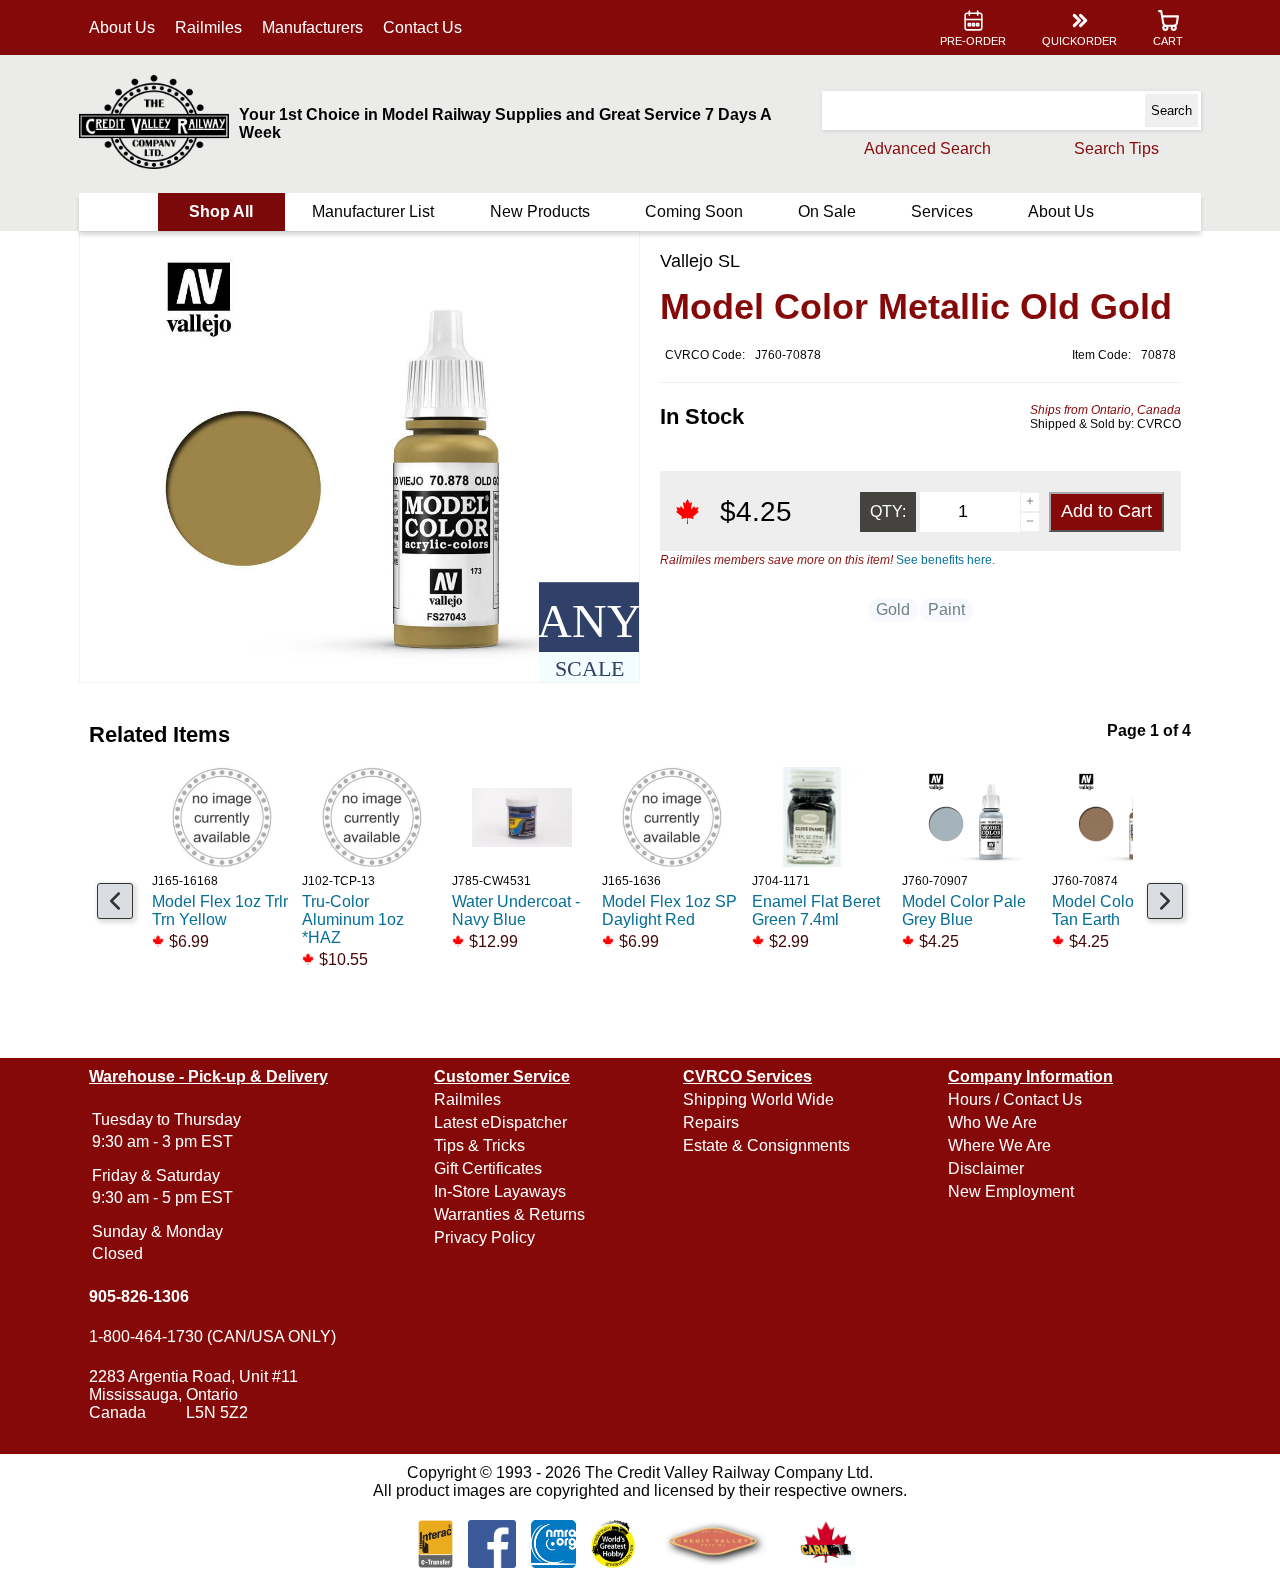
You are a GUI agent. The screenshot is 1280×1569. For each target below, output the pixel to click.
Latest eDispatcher (500, 1122)
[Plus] (1030, 502)
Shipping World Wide (758, 1099)
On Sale (827, 211)
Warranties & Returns (509, 1214)
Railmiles (208, 27)
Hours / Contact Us (1015, 1099)
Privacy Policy (484, 1237)
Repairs (711, 1122)
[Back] (115, 901)
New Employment (1011, 1191)
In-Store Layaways (500, 1191)
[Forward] (1165, 901)
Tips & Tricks (479, 1145)
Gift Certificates (488, 1168)
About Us (122, 27)
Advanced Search (927, 148)
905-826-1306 (139, 1296)
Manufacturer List (373, 211)
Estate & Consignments (766, 1145)
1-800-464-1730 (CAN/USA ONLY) (212, 1336)
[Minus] (1030, 522)
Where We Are (999, 1145)
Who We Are (992, 1122)
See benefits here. (945, 560)
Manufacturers (312, 27)
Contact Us (422, 27)
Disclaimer (986, 1168)
